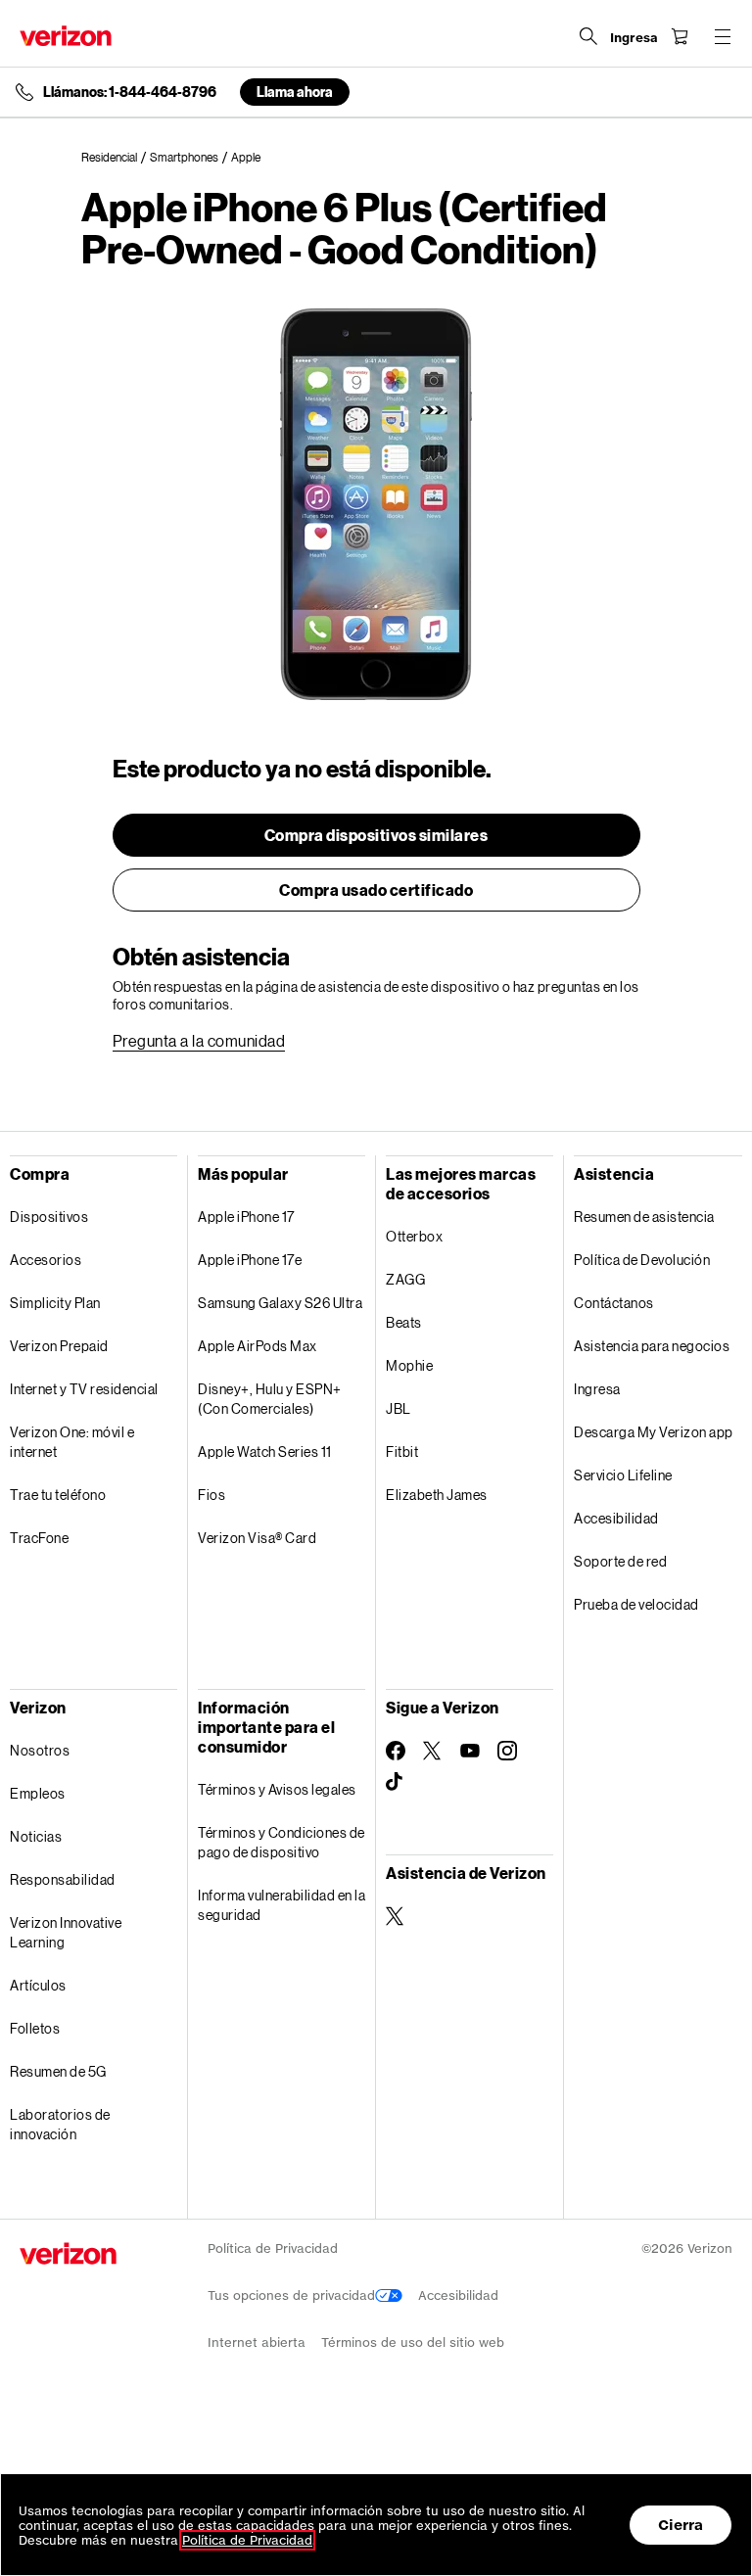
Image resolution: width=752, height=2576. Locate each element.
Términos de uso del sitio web (413, 2342)
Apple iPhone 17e (250, 1260)
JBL (399, 1408)
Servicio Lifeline (623, 1475)
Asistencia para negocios (652, 1346)
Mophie (409, 1365)
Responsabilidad (63, 1879)
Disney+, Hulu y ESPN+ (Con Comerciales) (270, 1399)
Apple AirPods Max (258, 1346)
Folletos (35, 2028)
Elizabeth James (437, 1495)
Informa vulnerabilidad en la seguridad (282, 1905)
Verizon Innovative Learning (66, 1932)
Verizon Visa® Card (257, 1538)
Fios (211, 1495)
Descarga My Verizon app (654, 1432)
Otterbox (414, 1236)
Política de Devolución (642, 1260)
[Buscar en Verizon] (588, 36)
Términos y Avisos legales (277, 1789)
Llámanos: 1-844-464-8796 (130, 92)
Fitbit (402, 1452)
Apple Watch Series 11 (265, 1452)
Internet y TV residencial (84, 1389)
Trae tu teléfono (58, 1495)
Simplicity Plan (55, 1303)
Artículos (38, 1985)
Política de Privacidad (273, 2248)
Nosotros (40, 1750)
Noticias (36, 1836)
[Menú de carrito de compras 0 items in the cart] (680, 36)
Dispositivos (49, 1217)
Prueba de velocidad (636, 1604)
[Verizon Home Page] (66, 36)
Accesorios (46, 1260)
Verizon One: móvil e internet (72, 1442)
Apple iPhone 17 (246, 1217)
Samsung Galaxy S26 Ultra (280, 1303)
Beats (404, 1322)
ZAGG (405, 1279)
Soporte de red (620, 1561)
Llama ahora (295, 92)
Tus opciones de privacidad (291, 2295)
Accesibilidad (616, 1518)
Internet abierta (257, 2342)
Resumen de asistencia (644, 1217)
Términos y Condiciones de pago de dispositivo (282, 1842)
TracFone (39, 1538)
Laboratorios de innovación (60, 2124)
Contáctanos (614, 1303)
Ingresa (597, 1389)
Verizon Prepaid (59, 1346)
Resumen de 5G (58, 2071)
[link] (116, 158)
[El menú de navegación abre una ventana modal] (723, 36)
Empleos (38, 1793)
